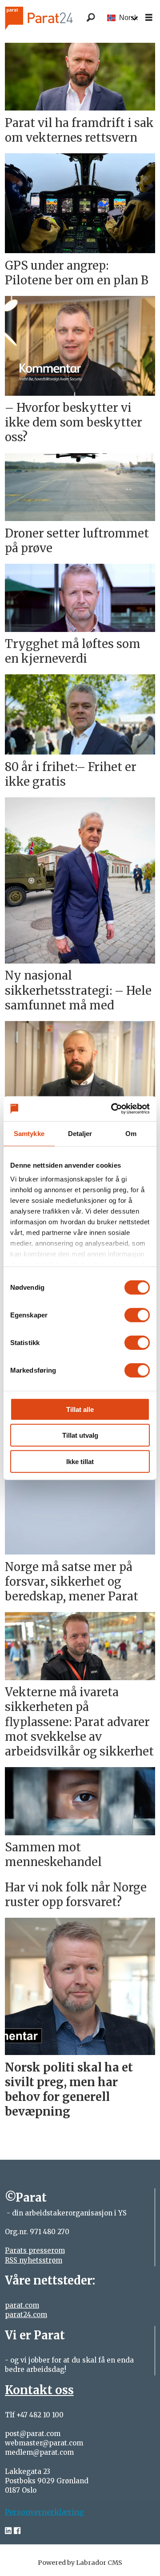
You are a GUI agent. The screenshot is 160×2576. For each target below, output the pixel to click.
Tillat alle (80, 1409)
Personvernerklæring (44, 2512)
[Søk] (91, 18)
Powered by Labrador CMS (80, 2563)
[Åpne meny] (149, 18)
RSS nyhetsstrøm (34, 2260)
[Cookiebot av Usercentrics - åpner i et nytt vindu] (113, 1109)
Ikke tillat (80, 1461)
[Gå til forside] (50, 18)
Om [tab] (131, 1133)
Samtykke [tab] (29, 1133)
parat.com (22, 2305)
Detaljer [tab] (80, 1133)
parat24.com (26, 2315)
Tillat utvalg (80, 1435)
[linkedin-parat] (8, 2531)
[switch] (137, 1315)
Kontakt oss (39, 2390)
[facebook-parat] (17, 2531)
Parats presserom (35, 2250)
